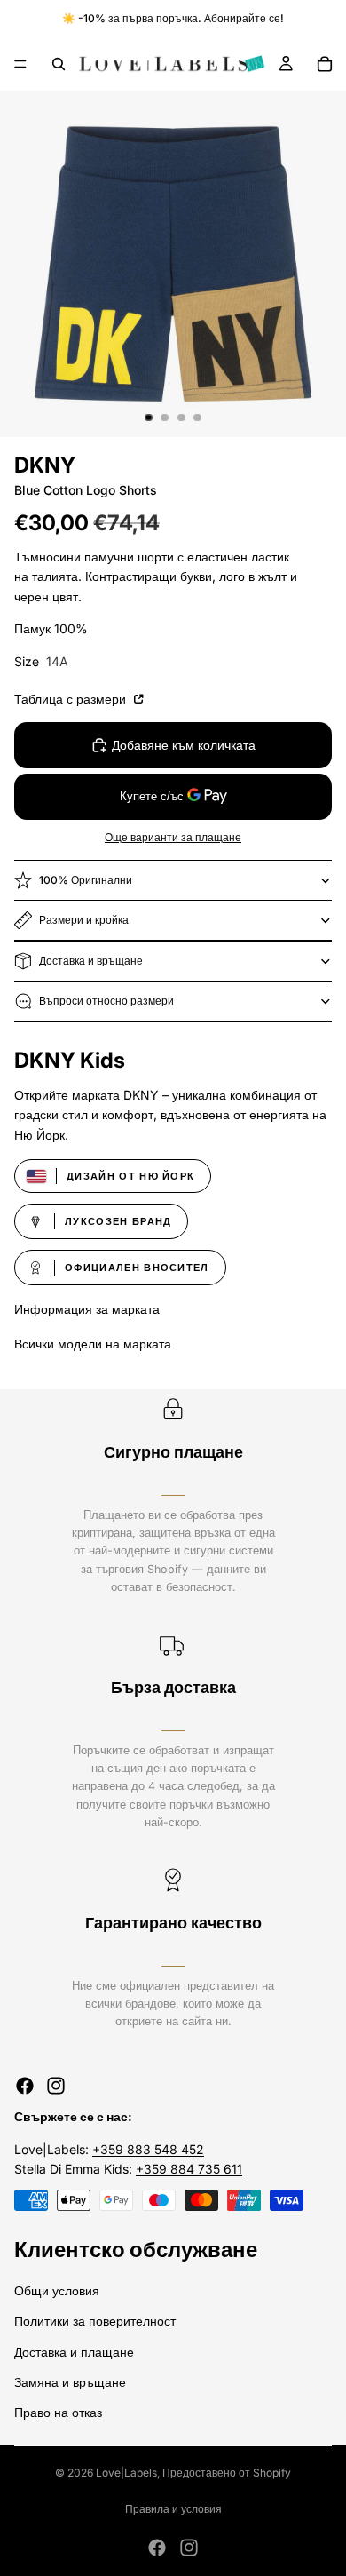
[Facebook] (25, 2086)
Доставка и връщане (91, 961)
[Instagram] (56, 2086)
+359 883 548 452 (148, 2149)
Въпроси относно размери (106, 1001)
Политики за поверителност (95, 2321)
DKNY (45, 465)
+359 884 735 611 (189, 2169)
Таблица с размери (72, 699)
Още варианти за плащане (173, 838)
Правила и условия (173, 2509)
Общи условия (57, 2290)
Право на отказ (58, 2412)
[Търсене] (59, 64)
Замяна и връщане (70, 2382)
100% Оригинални (86, 880)
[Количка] (325, 64)
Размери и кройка (84, 920)
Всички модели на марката (93, 1344)
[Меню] (20, 64)
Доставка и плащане (74, 2351)
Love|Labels (126, 2473)
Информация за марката (87, 1309)
